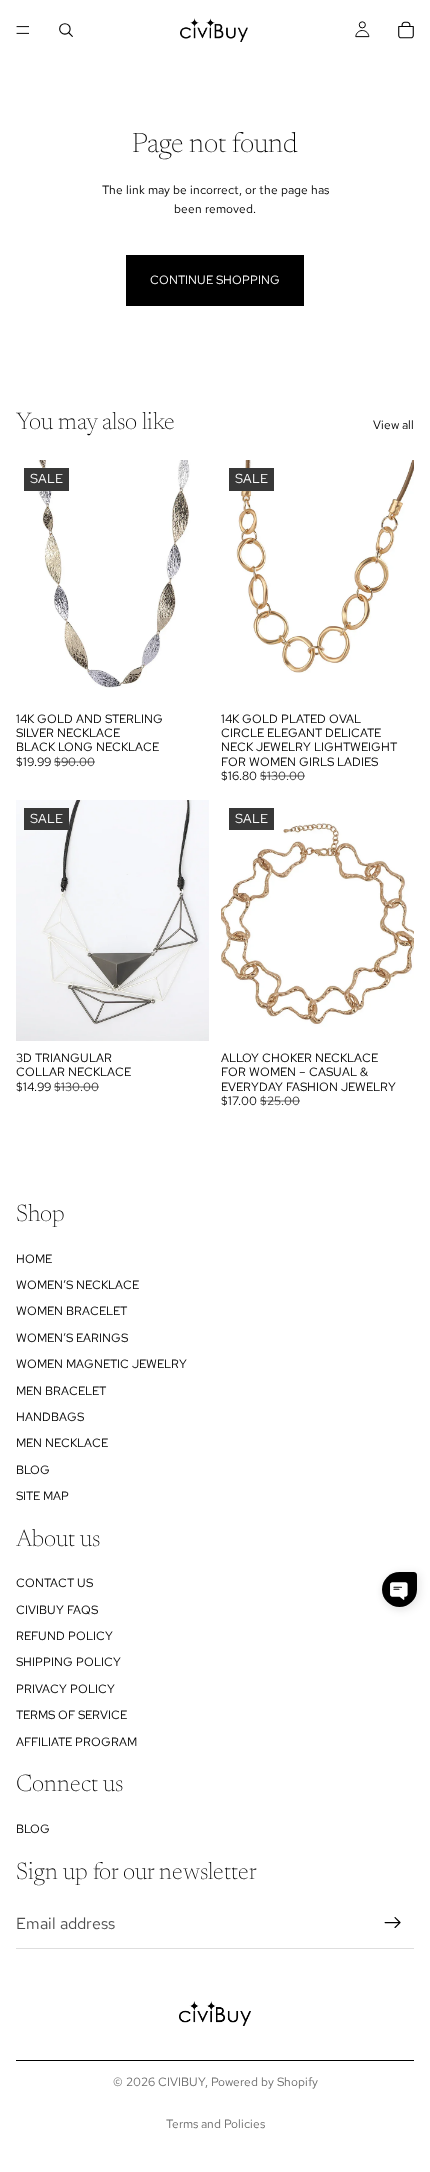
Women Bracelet (71, 1312)
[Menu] (23, 30)
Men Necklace (62, 1444)
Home (34, 1259)
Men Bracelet (61, 1391)
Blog (33, 1470)
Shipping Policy (68, 1663)
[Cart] (406, 30)
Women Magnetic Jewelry (101, 1364)
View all (393, 425)
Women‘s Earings (72, 1338)
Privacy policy (65, 1689)
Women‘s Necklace (77, 1285)
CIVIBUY (181, 2082)
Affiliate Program (76, 1742)
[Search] (66, 30)
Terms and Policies (215, 2124)
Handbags (50, 1417)
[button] (399, 1589)
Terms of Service (71, 1716)
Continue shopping (215, 280)
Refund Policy (64, 1636)
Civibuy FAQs (57, 1610)
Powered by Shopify (264, 2082)
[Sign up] (393, 1924)
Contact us (54, 1584)
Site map (42, 1496)
